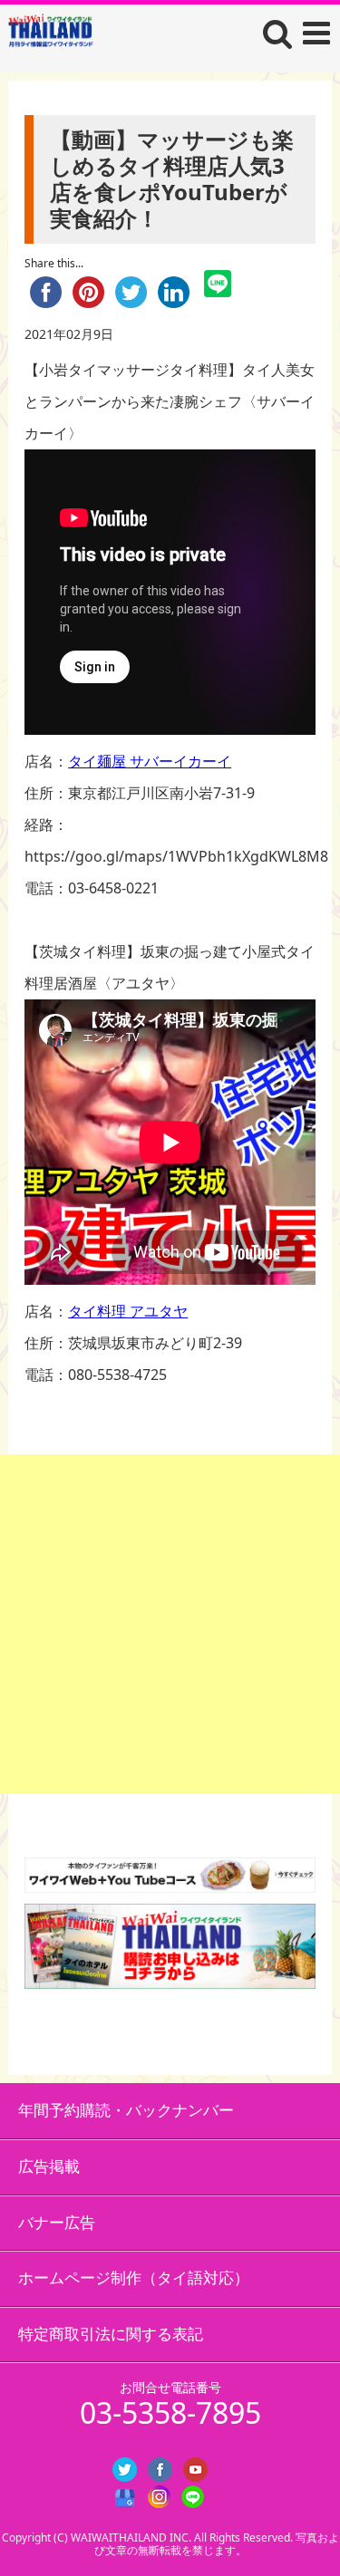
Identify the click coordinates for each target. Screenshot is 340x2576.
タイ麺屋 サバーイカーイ (150, 761)
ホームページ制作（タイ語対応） (134, 2277)
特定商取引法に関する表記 (111, 2334)
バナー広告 (57, 2222)
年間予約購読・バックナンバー (126, 2110)
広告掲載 (49, 2166)
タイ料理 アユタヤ (128, 1311)
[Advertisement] (170, 1624)
